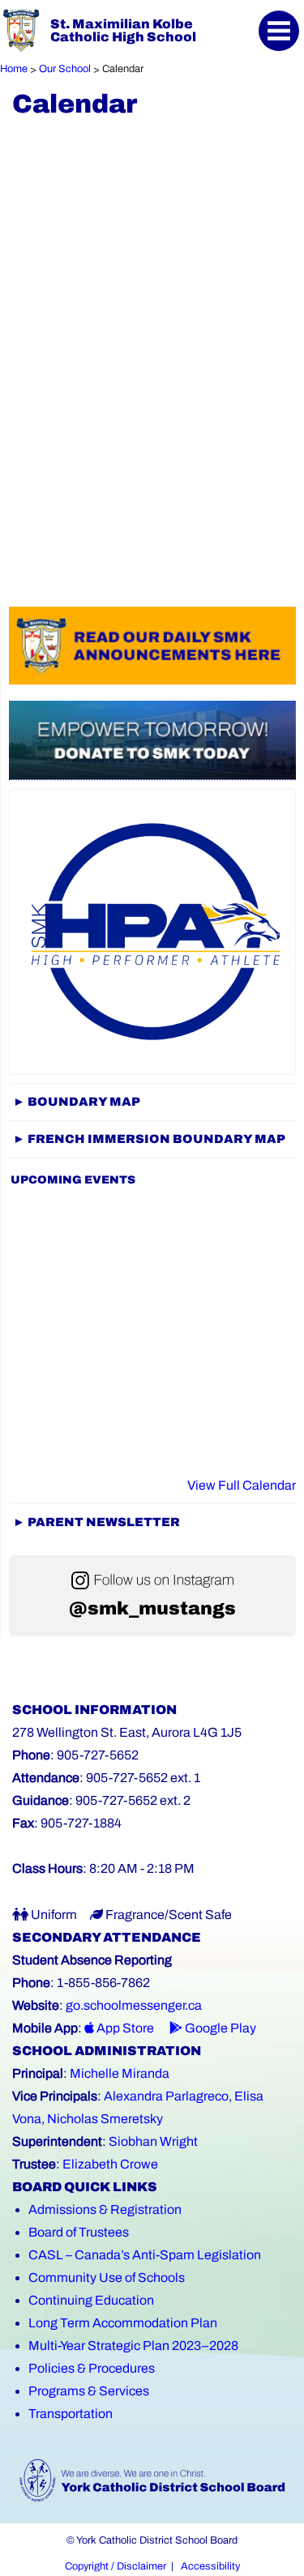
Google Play (219, 2028)
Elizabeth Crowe (110, 2164)
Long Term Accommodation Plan (123, 2323)
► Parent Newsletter (96, 1522)
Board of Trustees (79, 2232)
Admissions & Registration (105, 2209)
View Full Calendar (242, 1485)
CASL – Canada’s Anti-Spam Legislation (145, 2255)
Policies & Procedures (92, 2368)
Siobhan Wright (153, 2141)
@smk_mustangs (152, 1608)
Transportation (71, 2414)
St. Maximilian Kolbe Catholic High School (123, 30)
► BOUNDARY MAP (77, 1102)
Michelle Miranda (120, 2073)
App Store (124, 2028)
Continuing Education (91, 2300)
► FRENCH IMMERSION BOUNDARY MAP (149, 1139)
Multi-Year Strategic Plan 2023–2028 (133, 2346)
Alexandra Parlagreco (166, 2096)
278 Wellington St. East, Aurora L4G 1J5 (127, 1732)
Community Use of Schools (107, 2277)
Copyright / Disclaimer (116, 2566)
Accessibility (210, 2566)
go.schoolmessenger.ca (134, 2005)
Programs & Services (89, 2391)
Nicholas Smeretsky (105, 2119)
